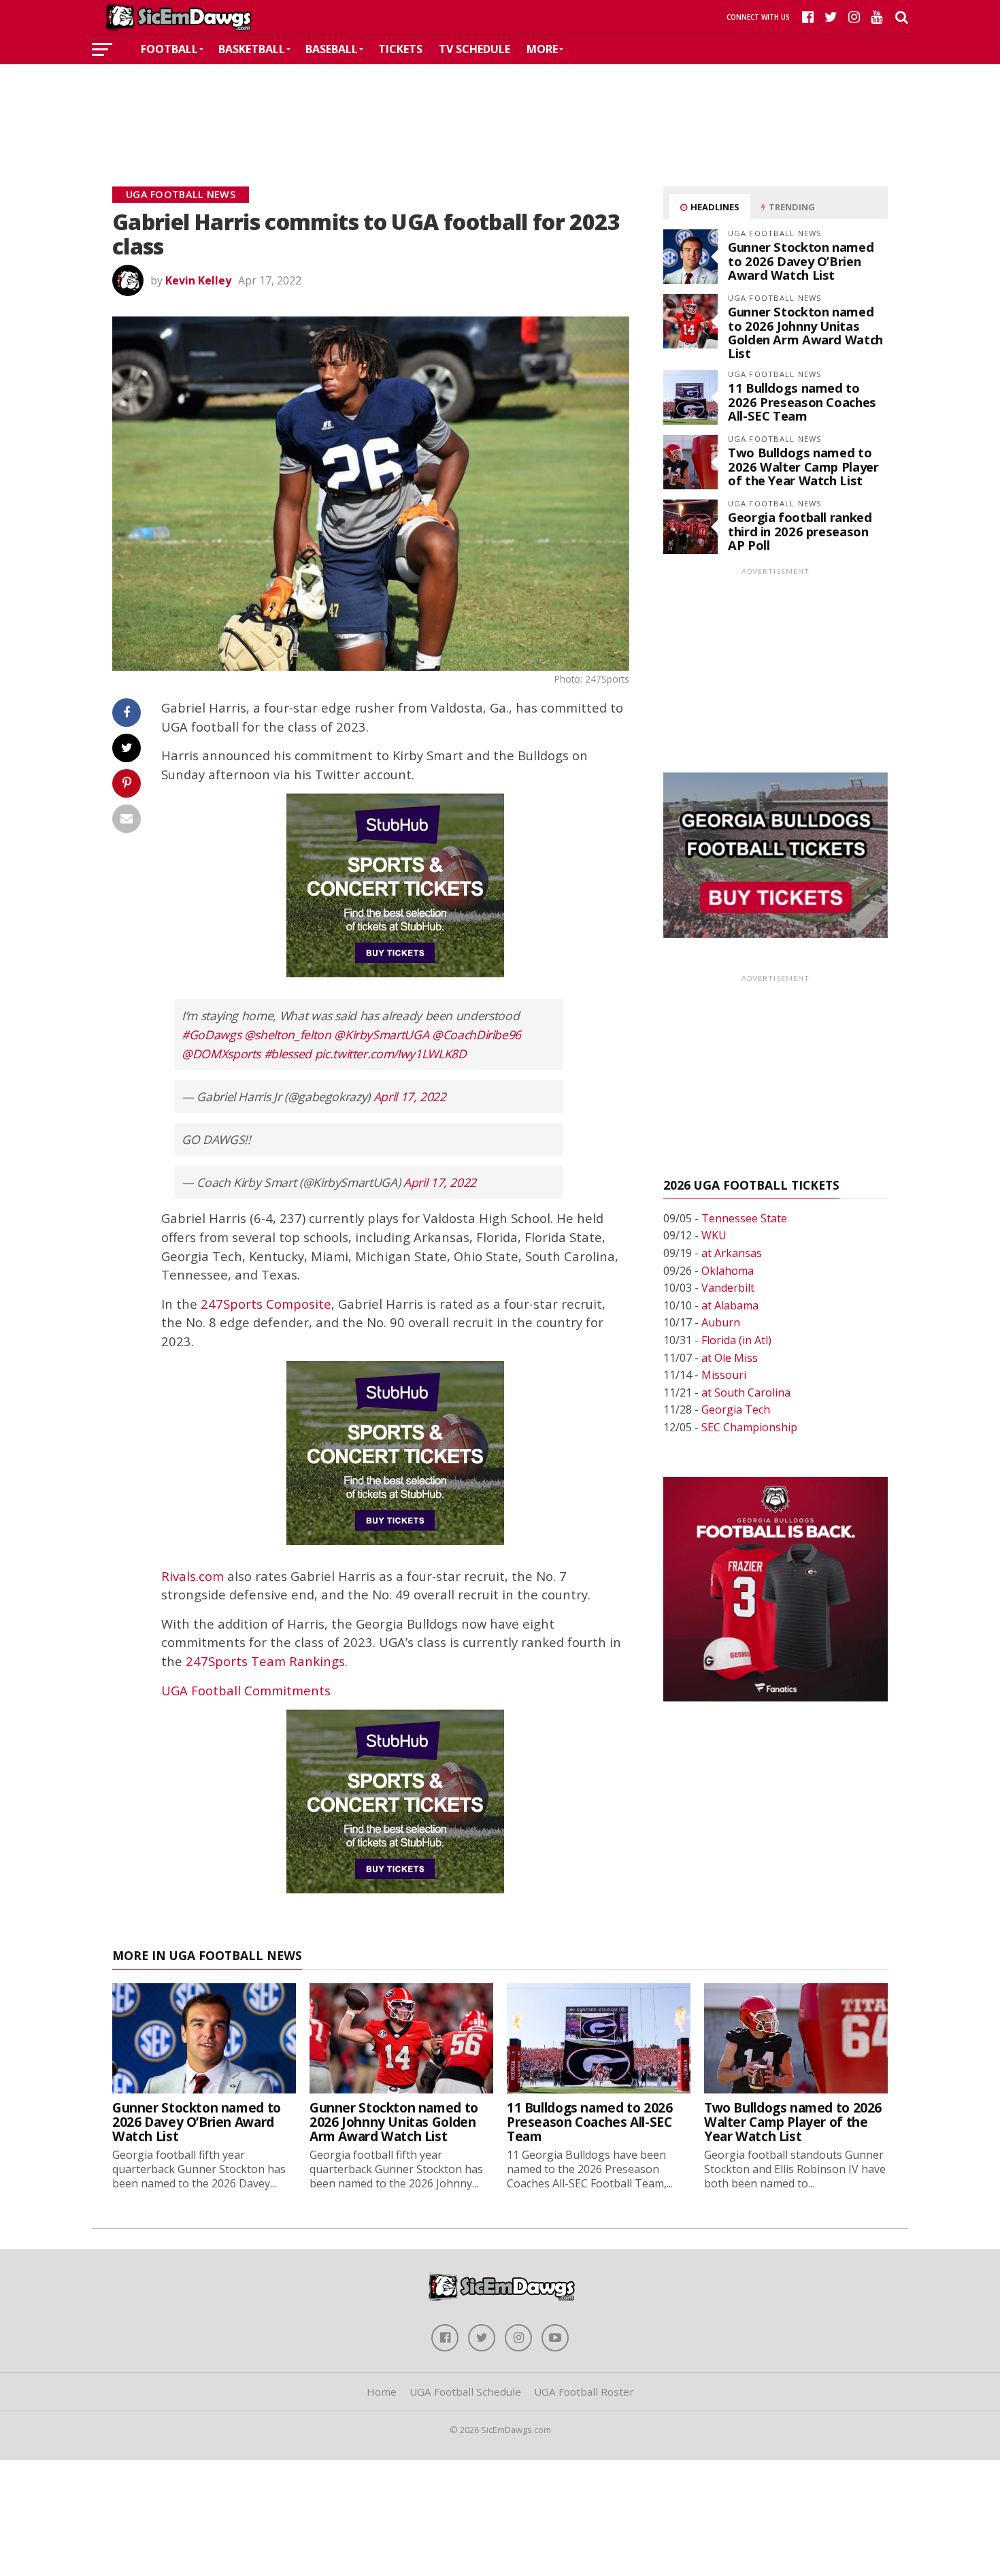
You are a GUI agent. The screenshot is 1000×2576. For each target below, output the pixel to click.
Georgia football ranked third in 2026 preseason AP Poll (800, 531)
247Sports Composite (266, 1304)
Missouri (724, 1375)
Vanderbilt (728, 1288)
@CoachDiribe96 (477, 1034)
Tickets (400, 49)
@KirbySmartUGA (381, 1034)
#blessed (288, 1054)
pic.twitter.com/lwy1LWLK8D (391, 1054)
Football (169, 49)
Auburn (721, 1322)
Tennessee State (744, 1218)
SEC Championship (749, 1427)
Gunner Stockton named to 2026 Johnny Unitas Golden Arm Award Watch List (805, 332)
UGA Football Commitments (246, 1690)
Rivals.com (193, 1576)
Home (382, 2392)
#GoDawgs (211, 1034)
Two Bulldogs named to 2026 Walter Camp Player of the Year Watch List (803, 466)
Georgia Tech (736, 1409)
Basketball (252, 49)
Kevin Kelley (198, 280)
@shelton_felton (288, 1034)
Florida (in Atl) (736, 1340)
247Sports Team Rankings (265, 1661)
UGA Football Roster (584, 2392)
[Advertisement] (500, 105)
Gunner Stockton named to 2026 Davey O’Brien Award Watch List (801, 260)
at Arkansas (732, 1253)
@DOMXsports (221, 1054)
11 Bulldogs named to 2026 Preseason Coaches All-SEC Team (802, 401)
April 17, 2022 (410, 1096)
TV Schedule (474, 49)
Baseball (332, 49)
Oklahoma (728, 1271)
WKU (714, 1235)
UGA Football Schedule (465, 2392)
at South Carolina (746, 1392)
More (542, 49)
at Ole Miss (730, 1358)
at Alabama (730, 1305)
